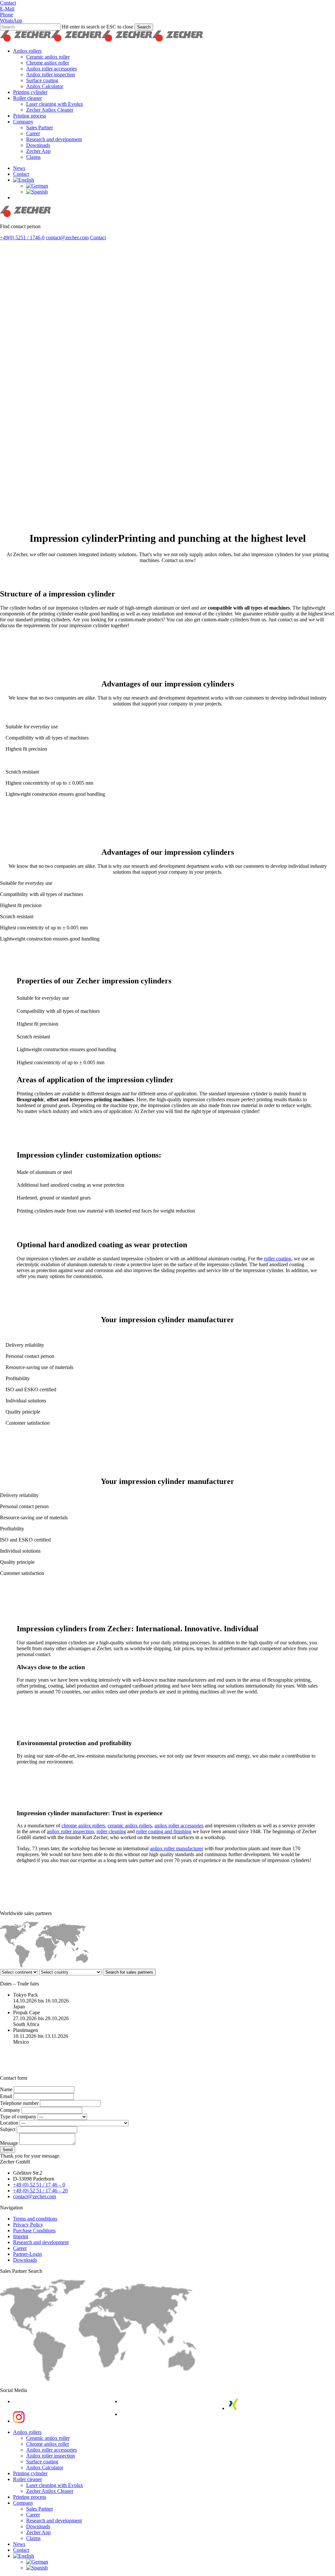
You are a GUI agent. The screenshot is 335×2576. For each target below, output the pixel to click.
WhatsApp (11, 20)
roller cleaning (111, 1831)
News (19, 2544)
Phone (7, 15)
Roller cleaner (27, 2479)
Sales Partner (40, 2509)
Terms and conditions (35, 2219)
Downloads (25, 2260)
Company (11, 2110)
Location (10, 2123)
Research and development (41, 2242)
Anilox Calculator (45, 2467)
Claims (33, 2538)
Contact (8, 3)
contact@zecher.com (67, 238)
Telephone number (20, 2103)
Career (20, 2248)
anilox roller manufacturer (176, 1848)
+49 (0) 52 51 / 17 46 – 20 (40, 2191)
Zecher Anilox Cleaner (50, 2491)
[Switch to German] (37, 186)
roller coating (278, 1259)
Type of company (19, 2117)
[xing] (233, 2408)
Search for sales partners (129, 1972)
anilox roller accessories (179, 1826)
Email (7, 2096)
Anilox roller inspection (51, 2456)
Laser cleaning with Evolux (55, 2485)
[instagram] (19, 2421)
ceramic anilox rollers (130, 1826)
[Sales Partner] (98, 2379)
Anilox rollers (27, 2432)
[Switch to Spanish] (37, 192)
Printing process (30, 2497)
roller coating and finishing (164, 1831)
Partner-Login (27, 2254)
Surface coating (42, 2462)
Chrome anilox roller (48, 2444)
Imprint (21, 2236)
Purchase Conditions (34, 2230)
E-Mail (7, 9)
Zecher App (38, 2532)
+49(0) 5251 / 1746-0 (22, 238)
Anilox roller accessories (52, 2450)
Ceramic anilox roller (48, 2438)
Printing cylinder (30, 2473)
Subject (8, 2129)
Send (8, 2150)
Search (144, 27)
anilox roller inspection (70, 1831)
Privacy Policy (28, 2225)
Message (10, 2143)
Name (7, 2089)
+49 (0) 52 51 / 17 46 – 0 (39, 2185)
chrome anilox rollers (83, 1826)
